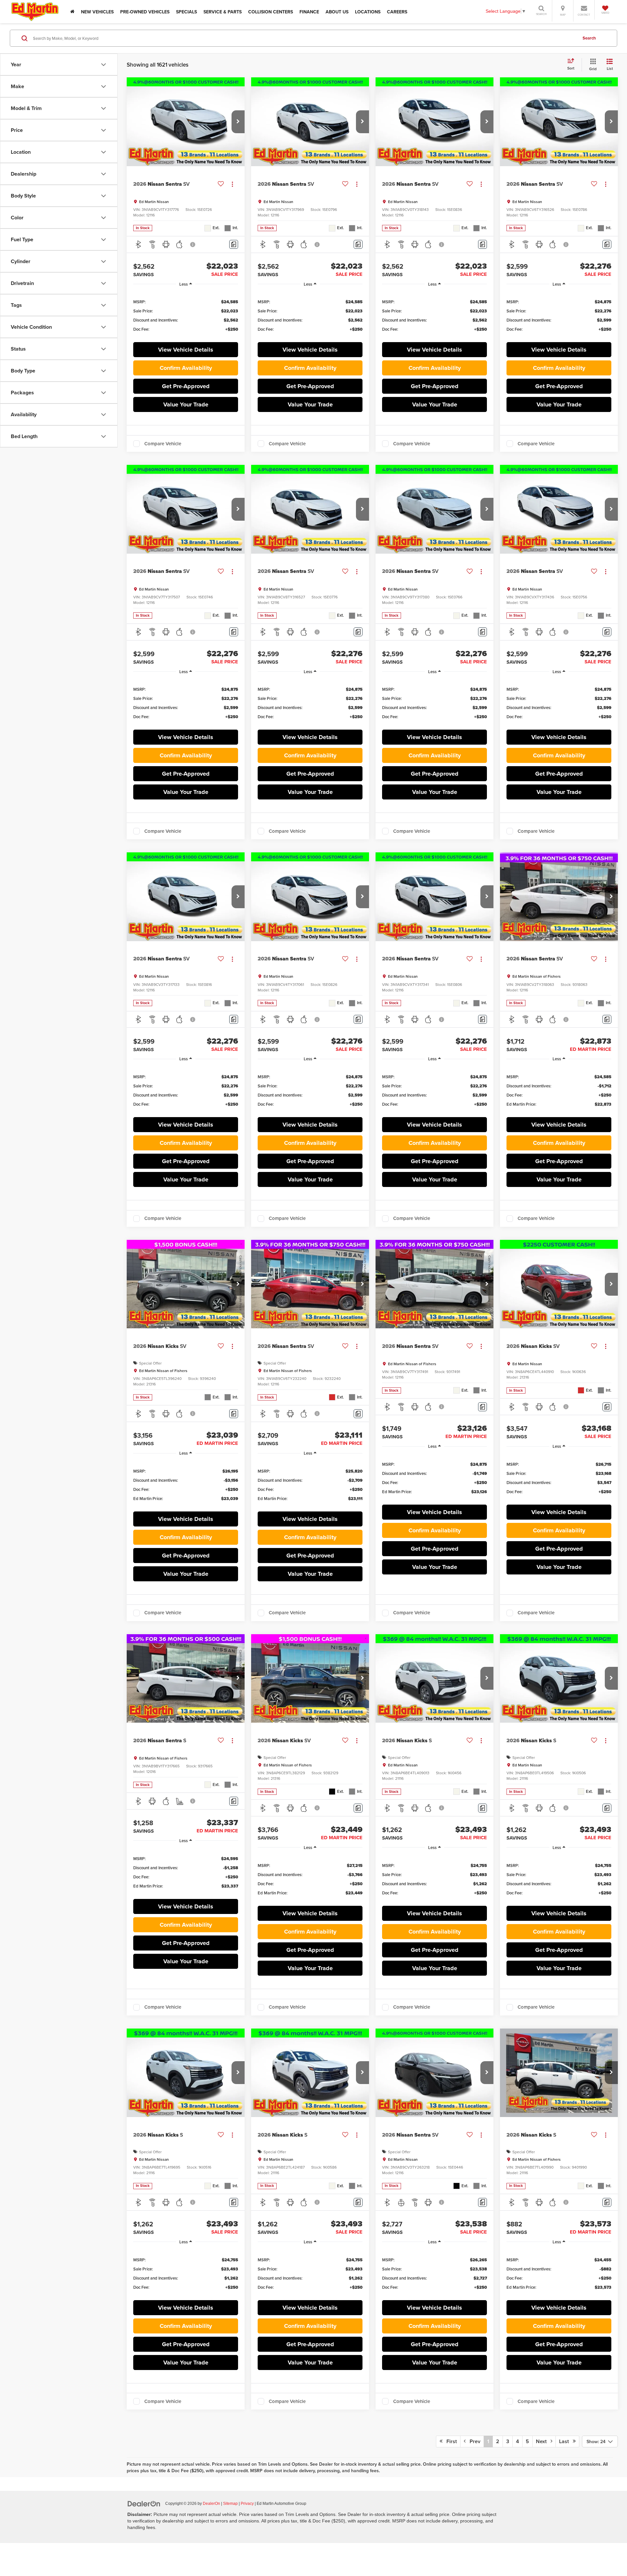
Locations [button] (368, 12)
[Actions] (232, 184)
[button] (238, 122)
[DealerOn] (144, 2503)
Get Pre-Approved (186, 386)
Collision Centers (271, 12)
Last (566, 2441)
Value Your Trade (186, 404)
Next (543, 2441)
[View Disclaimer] (193, 245)
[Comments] (234, 244)
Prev (473, 2441)
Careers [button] (397, 12)
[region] (186, 315)
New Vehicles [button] (97, 12)
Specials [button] (186, 12)
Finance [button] (309, 12)
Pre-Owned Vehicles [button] (145, 12)
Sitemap (230, 2504)
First (450, 2441)
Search (589, 38)
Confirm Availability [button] (186, 368)
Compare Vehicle (163, 444)
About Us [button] (337, 12)
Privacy (247, 2504)
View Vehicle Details (186, 350)
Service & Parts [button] (223, 12)
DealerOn (211, 2504)
